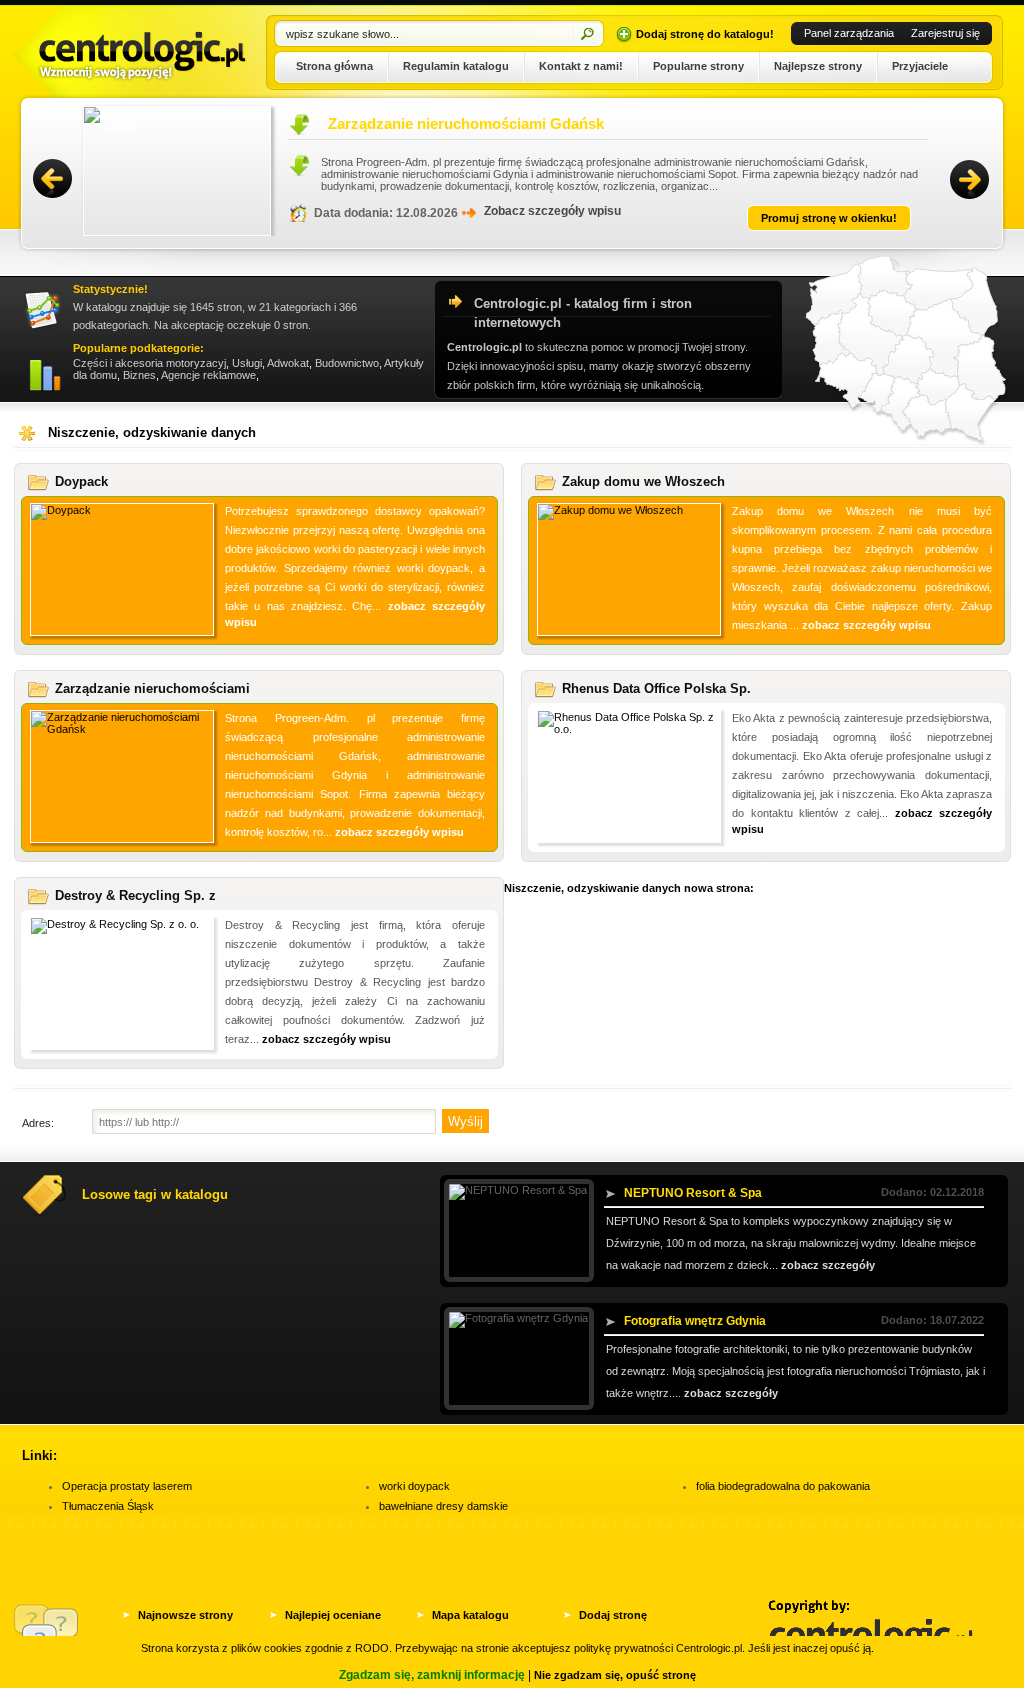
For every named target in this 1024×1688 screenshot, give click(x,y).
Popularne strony (698, 66)
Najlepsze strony (818, 66)
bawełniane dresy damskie (443, 1506)
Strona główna (334, 66)
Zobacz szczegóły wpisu (508, 211)
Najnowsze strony (185, 1615)
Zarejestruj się (945, 33)
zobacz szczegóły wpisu (866, 625)
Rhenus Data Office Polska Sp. (656, 688)
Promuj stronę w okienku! (785, 218)
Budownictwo (347, 363)
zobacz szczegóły (828, 1265)
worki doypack (414, 1486)
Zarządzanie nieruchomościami (152, 688)
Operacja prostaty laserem (127, 1486)
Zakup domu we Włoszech (643, 481)
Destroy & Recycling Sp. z (135, 895)
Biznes (139, 375)
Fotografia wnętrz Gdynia (695, 1321)
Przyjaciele (920, 66)
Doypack (81, 481)
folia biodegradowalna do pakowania (783, 1486)
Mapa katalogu (470, 1615)
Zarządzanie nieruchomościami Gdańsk (422, 123)
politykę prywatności (623, 1648)
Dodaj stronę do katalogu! (705, 34)
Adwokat (288, 363)
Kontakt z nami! (581, 66)
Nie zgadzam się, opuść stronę (615, 1675)
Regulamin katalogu (456, 66)
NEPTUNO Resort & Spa (693, 1193)
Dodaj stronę (613, 1615)
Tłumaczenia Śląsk (108, 1506)
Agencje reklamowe (208, 375)
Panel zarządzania (849, 33)
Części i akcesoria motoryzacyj (149, 363)
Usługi (247, 363)
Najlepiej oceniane (333, 1615)
